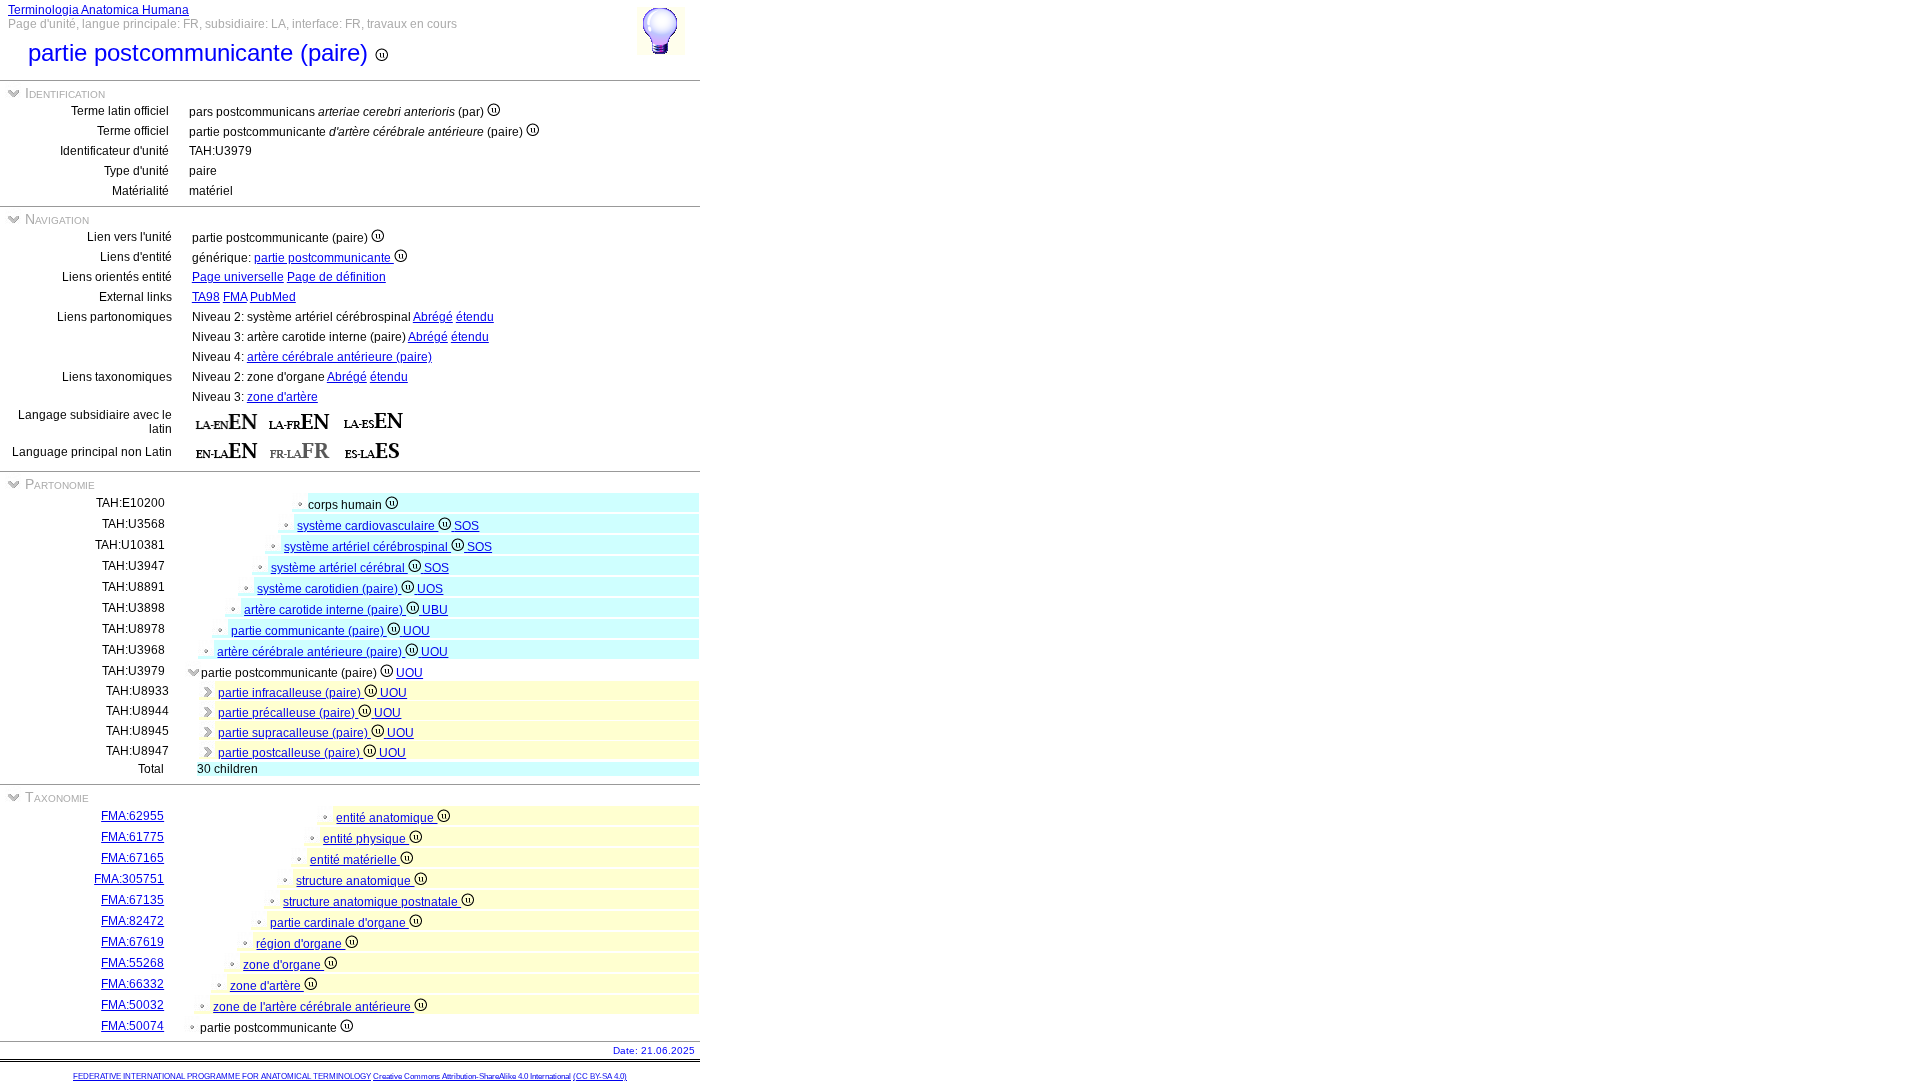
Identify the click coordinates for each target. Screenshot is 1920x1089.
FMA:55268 (132, 963)
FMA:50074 (132, 1026)
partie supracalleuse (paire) (294, 733)
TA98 (206, 297)
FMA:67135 (132, 900)
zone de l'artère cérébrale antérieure (313, 1007)
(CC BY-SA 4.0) (600, 1076)
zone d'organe (283, 965)
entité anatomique (386, 818)
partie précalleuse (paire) (288, 713)
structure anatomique (355, 881)
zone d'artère (282, 397)
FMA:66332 (132, 984)
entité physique (366, 839)
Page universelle (238, 277)
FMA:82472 (132, 921)
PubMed (273, 297)
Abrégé (433, 317)
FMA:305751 (129, 879)
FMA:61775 (132, 837)
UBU (435, 610)
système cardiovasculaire (367, 526)
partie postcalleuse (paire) (290, 753)
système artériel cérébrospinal (367, 547)
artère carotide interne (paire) (325, 610)
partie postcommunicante (324, 258)
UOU (416, 631)
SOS (466, 526)
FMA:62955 (132, 816)
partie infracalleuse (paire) (291, 693)
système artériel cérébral (339, 568)
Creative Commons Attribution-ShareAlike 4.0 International (472, 1076)
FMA (235, 297)
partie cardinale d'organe (339, 923)
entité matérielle (355, 860)
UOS (430, 589)
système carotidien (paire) (329, 589)
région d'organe (300, 944)
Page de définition (336, 277)
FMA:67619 (132, 942)
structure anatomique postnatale (372, 902)
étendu (475, 317)
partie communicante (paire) (309, 631)
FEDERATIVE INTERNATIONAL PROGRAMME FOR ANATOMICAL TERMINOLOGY (222, 1076)
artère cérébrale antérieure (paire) (339, 357)
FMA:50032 (132, 1005)
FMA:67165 (132, 858)
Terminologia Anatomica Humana (98, 10)
